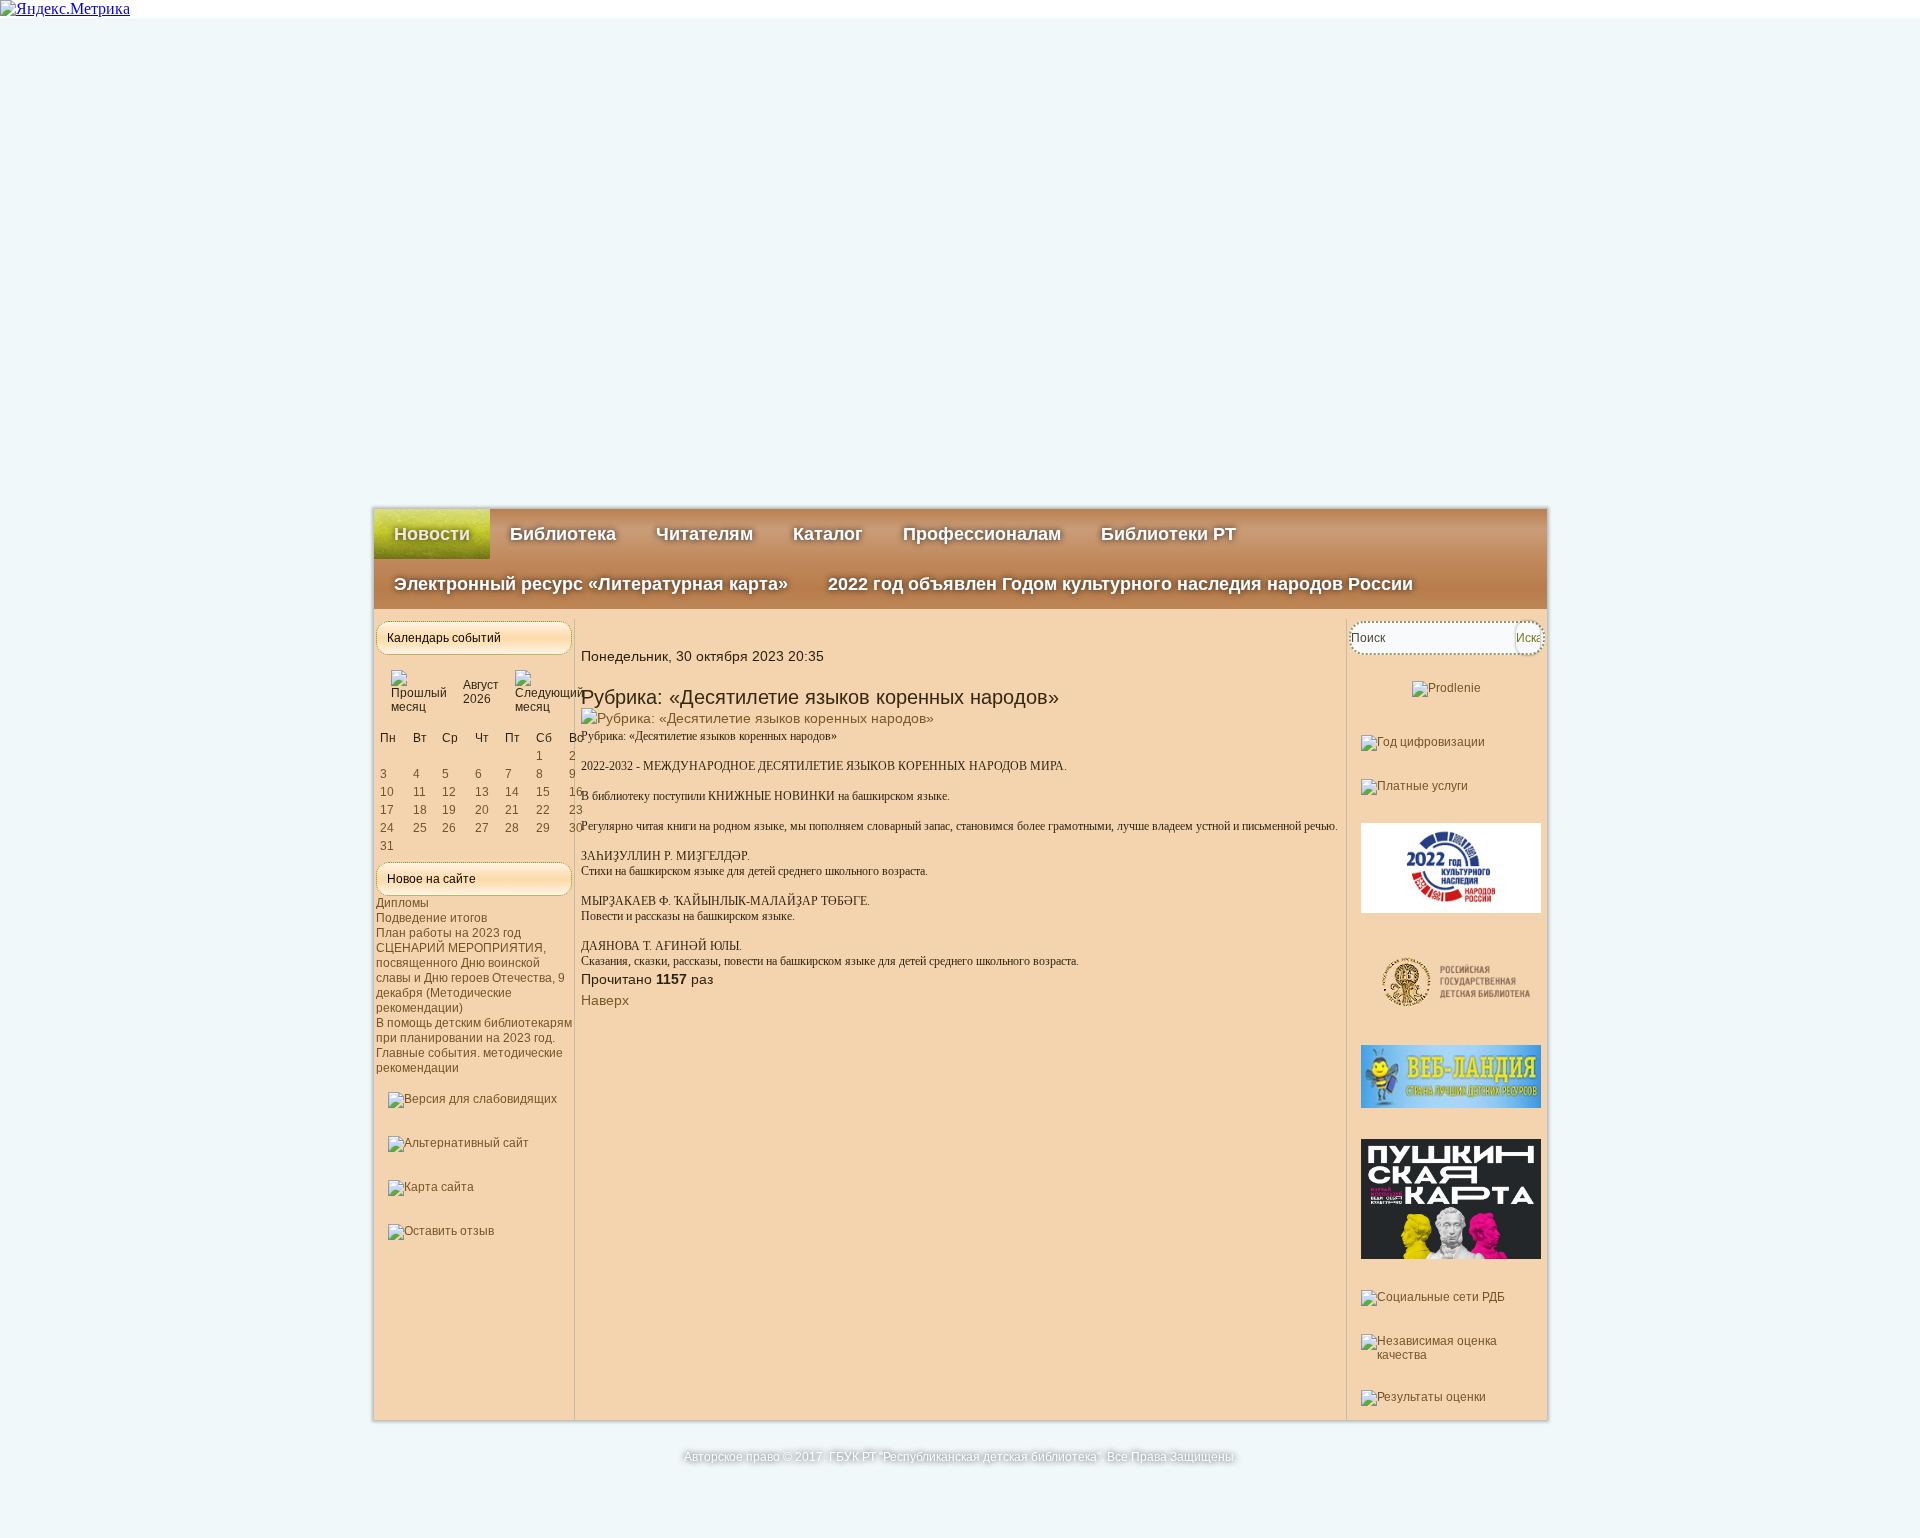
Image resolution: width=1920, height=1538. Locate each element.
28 (512, 828)
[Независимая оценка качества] (1447, 1355)
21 (512, 810)
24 (387, 828)
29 (543, 828)
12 (449, 792)
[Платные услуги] (1414, 786)
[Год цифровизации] (1423, 742)
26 (449, 828)
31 (387, 846)
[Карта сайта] (431, 1187)
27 (482, 828)
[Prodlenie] (1446, 688)
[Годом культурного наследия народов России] (1451, 921)
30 (576, 828)
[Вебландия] (1451, 1116)
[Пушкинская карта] (1451, 1267)
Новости (432, 534)
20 (482, 810)
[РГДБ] (1458, 1022)
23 (576, 810)
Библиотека (563, 534)
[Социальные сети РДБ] (1433, 1297)
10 (387, 792)
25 (420, 828)
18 (420, 810)
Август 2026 (481, 692)
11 (419, 792)
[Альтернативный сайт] (458, 1143)
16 (576, 792)
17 (387, 810)
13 (482, 792)
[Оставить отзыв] (441, 1231)
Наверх (605, 1000)
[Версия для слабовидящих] (472, 1099)
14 (512, 792)
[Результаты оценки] (1423, 1397)
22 (543, 810)
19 (449, 810)
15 (543, 792)
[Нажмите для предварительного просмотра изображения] (757, 718)
